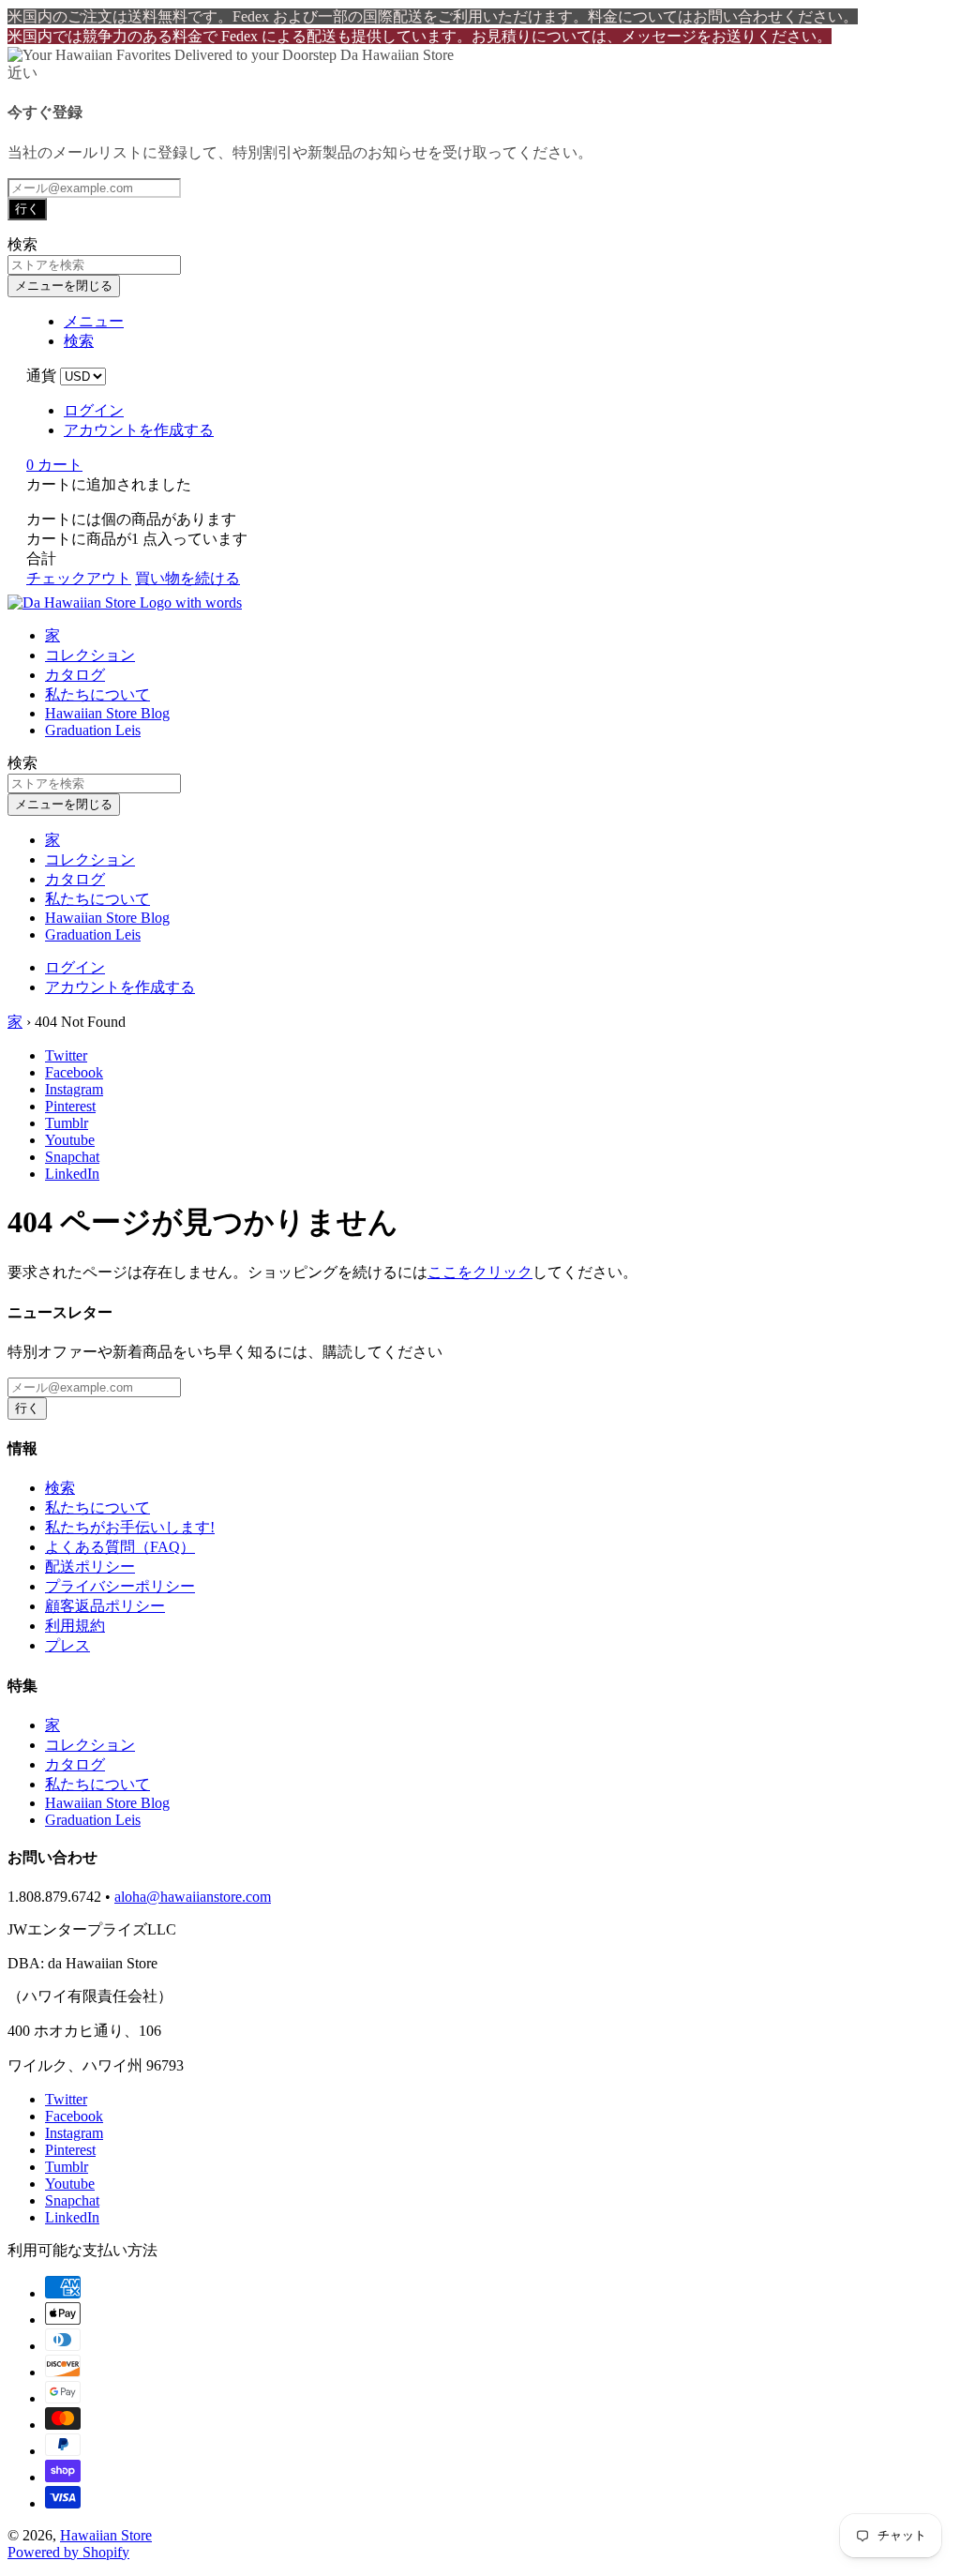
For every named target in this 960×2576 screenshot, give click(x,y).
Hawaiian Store (106, 2535)
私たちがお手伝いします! (130, 1527)
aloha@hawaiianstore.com (193, 1897)
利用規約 (75, 1626)
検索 (60, 1488)
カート (54, 465)
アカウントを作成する (139, 430)
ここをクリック (480, 1272)
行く (27, 209)
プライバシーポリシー (120, 1586)
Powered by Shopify (68, 2552)
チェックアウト (79, 578)
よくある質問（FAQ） (120, 1547)
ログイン (94, 410)
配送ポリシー (90, 1567)
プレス (67, 1645)
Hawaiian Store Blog (107, 713)
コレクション (90, 655)
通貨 (41, 376)
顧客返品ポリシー (105, 1606)
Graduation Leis (93, 730)
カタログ (75, 675)
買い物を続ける (187, 578)
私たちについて (97, 694)
